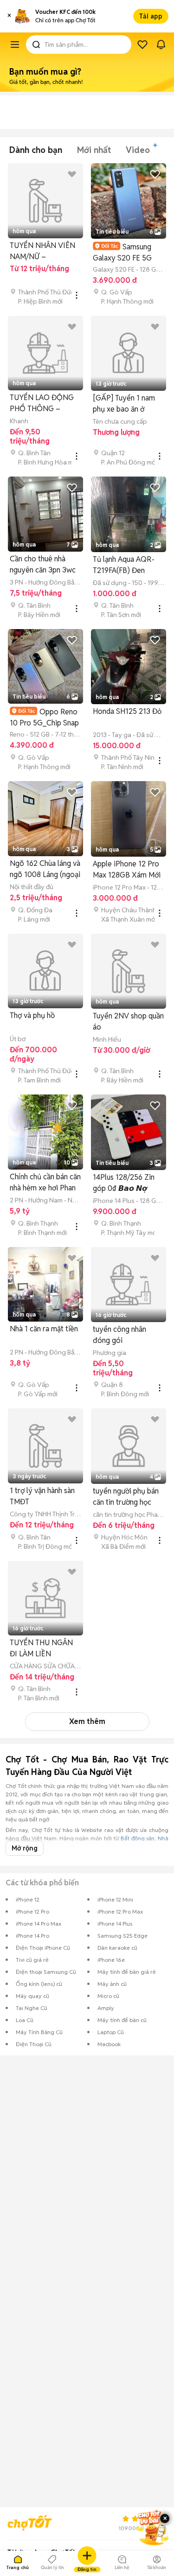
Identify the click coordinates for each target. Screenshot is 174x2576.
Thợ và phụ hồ (32, 1015)
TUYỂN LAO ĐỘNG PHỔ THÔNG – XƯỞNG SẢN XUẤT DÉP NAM (42, 404)
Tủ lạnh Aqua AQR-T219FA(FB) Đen (124, 565)
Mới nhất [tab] (94, 150)
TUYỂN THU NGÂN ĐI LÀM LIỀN (41, 1648)
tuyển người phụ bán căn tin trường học (126, 1497)
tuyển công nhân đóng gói (119, 1335)
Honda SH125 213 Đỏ (127, 711)
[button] (9, 16)
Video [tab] (138, 150)
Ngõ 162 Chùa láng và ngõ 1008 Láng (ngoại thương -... (45, 869)
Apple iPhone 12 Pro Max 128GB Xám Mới (127, 869)
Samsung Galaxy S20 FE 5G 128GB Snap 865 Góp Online (128, 252)
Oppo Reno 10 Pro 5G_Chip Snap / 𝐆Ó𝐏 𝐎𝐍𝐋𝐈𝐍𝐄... (44, 717)
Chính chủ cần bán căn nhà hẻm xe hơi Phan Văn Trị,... (45, 1183)
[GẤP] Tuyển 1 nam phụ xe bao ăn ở (124, 404)
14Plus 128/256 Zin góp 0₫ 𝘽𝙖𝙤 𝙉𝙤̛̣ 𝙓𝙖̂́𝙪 (124, 1183)
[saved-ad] (142, 45)
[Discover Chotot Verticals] (15, 45)
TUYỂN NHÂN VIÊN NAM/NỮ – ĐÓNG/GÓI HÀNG (42, 251)
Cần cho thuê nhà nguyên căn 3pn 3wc (43, 564)
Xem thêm (87, 1721)
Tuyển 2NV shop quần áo (128, 1021)
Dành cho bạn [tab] (36, 150)
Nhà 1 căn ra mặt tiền (44, 1329)
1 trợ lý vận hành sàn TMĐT (42, 1496)
